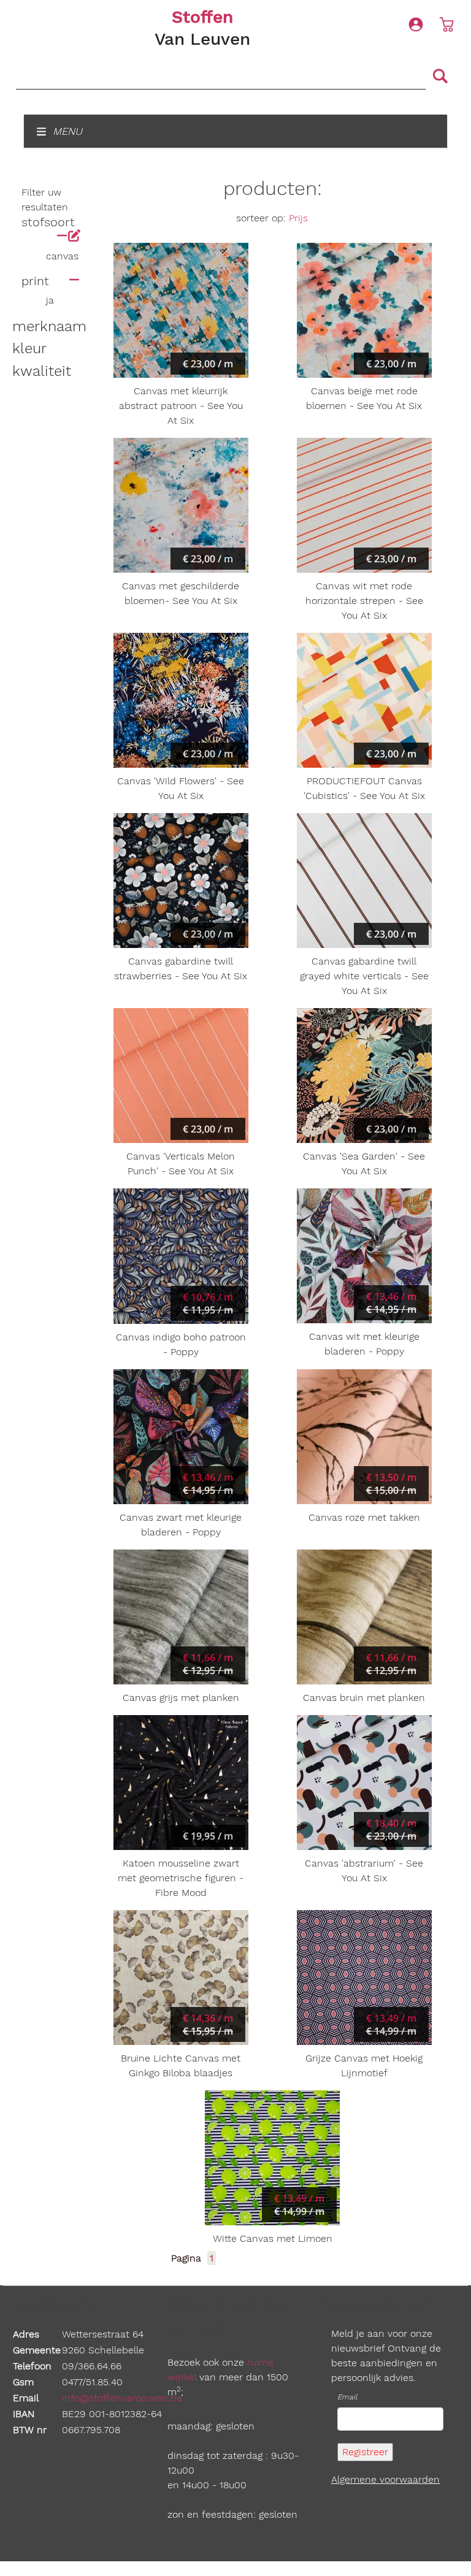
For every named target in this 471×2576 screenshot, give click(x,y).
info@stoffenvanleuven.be (122, 2398)
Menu (66, 131)
